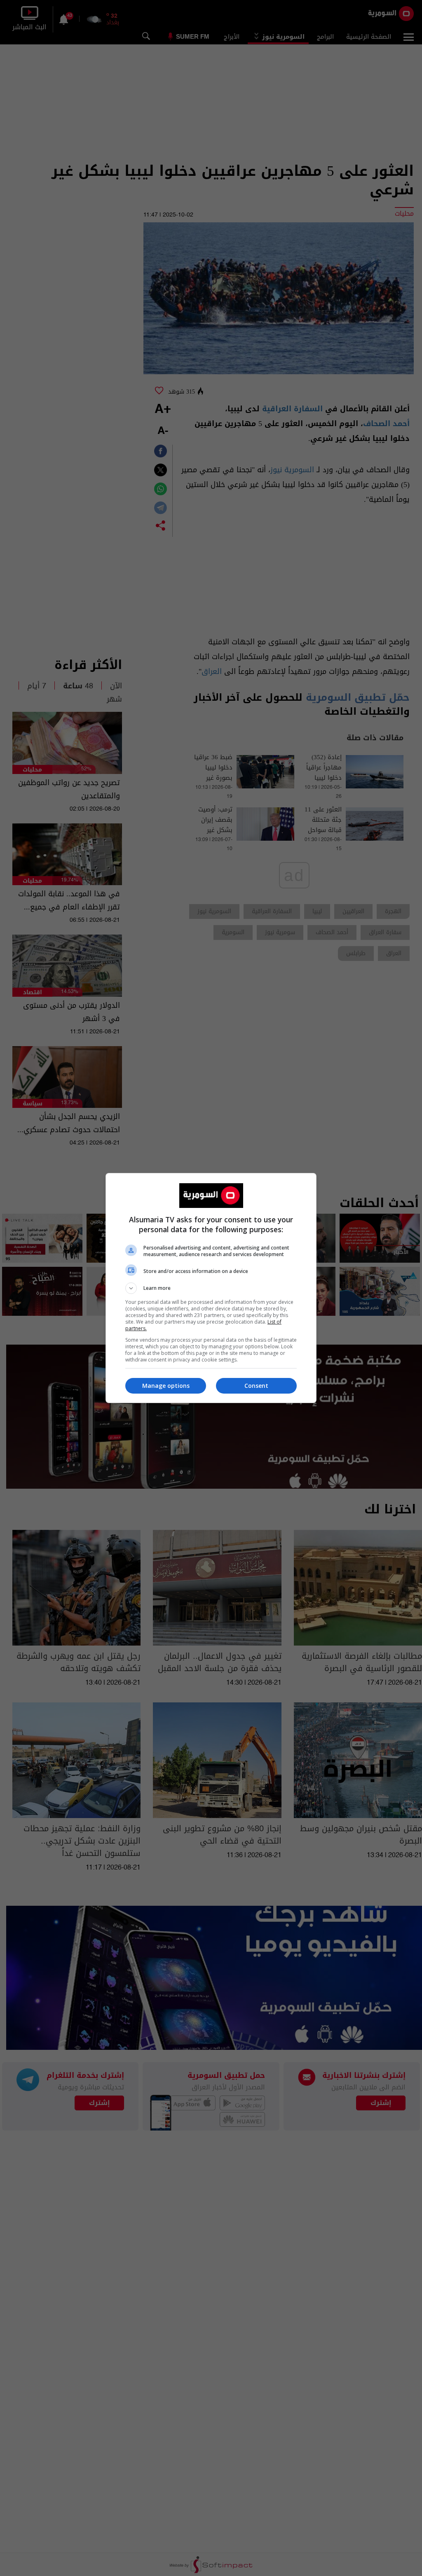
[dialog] (211, 1288)
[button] (211, 1288)
